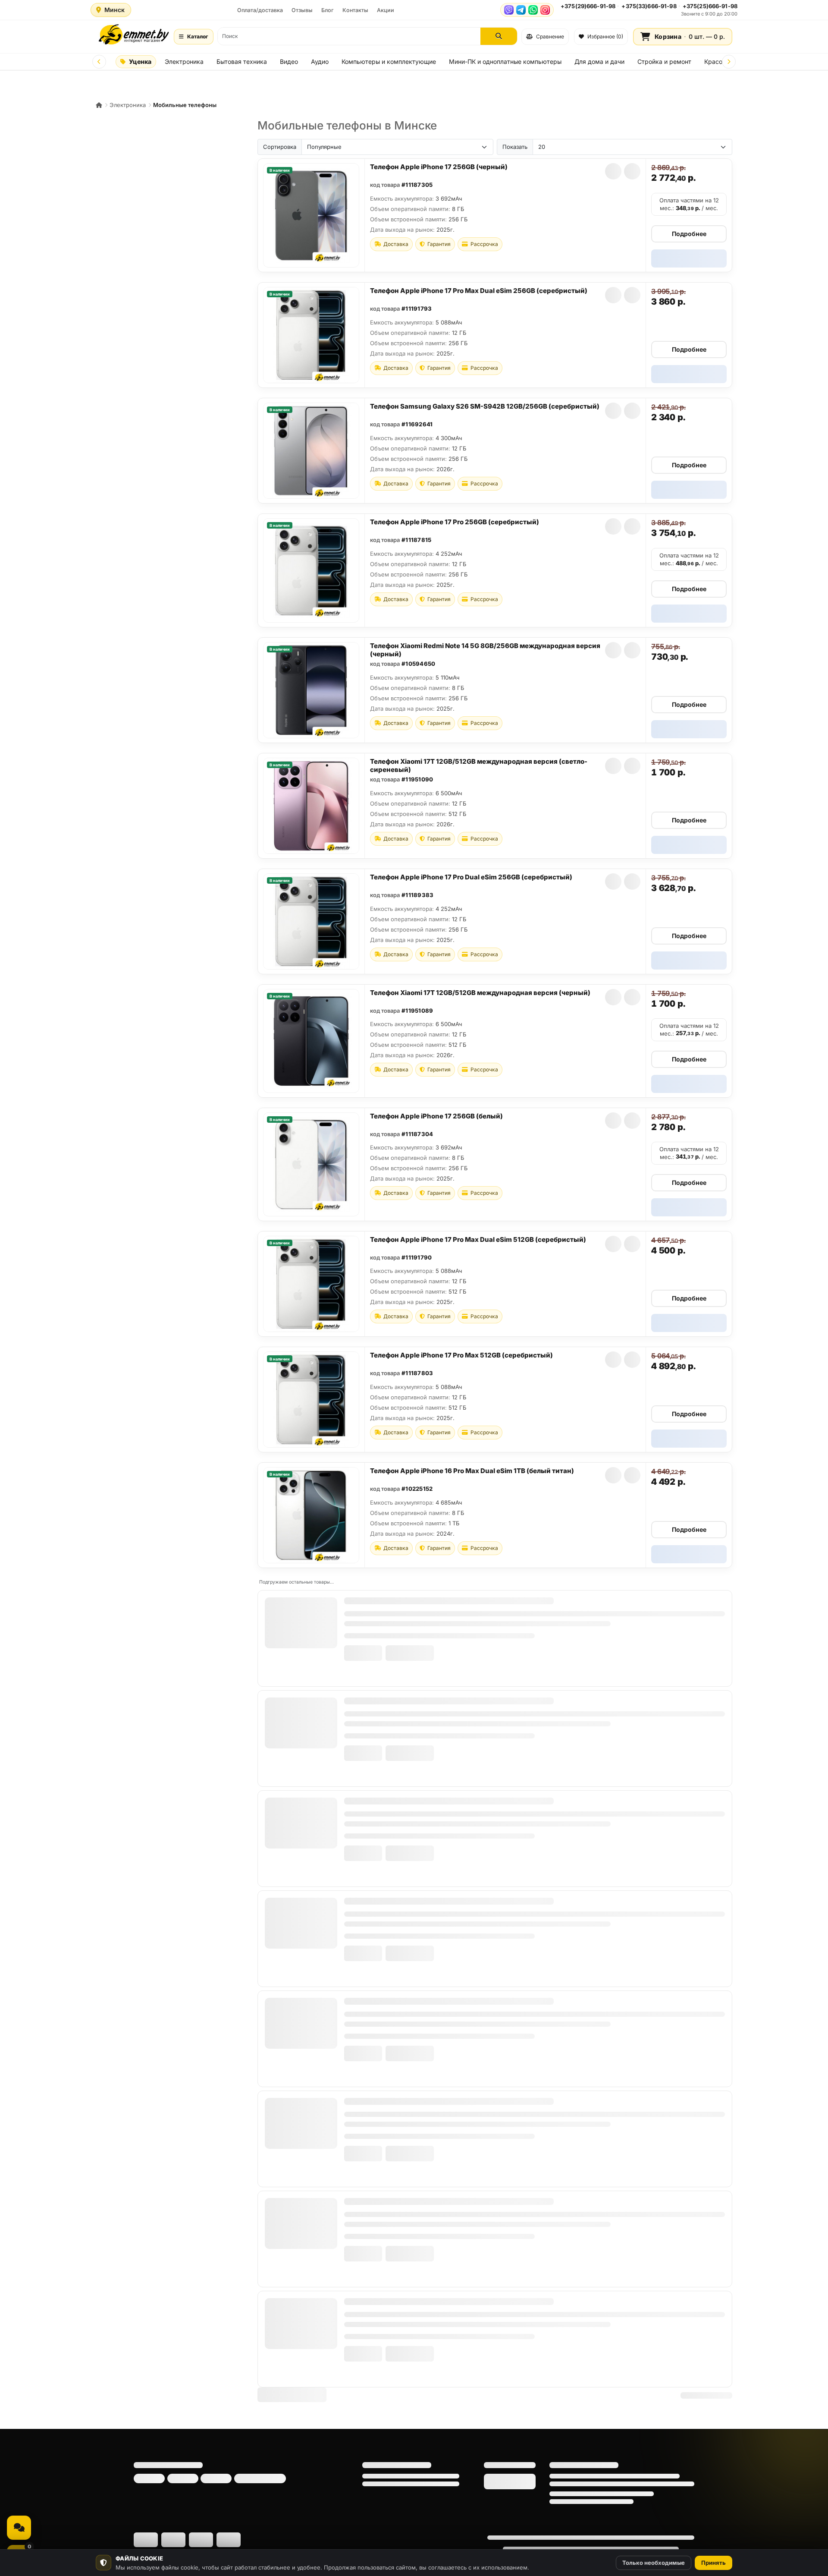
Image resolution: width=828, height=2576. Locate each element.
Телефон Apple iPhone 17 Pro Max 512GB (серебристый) (461, 1355)
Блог (328, 10)
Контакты (355, 10)
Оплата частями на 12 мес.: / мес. (689, 204)
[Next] (729, 62)
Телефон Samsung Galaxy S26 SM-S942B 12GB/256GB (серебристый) (485, 406)
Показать (515, 147)
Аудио (320, 61)
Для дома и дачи (599, 61)
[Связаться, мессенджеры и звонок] (19, 2528)
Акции (386, 10)
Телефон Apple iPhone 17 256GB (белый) (436, 1116)
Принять (714, 2563)
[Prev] (99, 62)
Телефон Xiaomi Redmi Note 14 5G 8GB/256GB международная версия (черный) (485, 650)
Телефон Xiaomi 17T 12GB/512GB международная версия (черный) (480, 993)
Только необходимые (654, 2563)
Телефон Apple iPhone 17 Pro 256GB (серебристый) (455, 522)
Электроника (184, 61)
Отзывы (302, 10)
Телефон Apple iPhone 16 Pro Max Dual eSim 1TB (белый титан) (472, 1471)
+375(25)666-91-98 (710, 6)
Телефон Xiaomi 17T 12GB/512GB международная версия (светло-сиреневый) (479, 765)
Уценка (140, 61)
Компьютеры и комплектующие (389, 61)
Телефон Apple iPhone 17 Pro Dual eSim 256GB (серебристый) (471, 877)
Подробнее (689, 234)
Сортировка (280, 147)
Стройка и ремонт (664, 61)
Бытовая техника (242, 61)
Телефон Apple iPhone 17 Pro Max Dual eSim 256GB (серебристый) (479, 291)
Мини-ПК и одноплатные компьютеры (505, 61)
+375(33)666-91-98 (649, 6)
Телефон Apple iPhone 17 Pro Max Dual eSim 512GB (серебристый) (478, 1239)
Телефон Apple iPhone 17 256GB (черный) (439, 167)
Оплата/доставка (260, 10)
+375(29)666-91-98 (588, 6)
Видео (289, 61)
